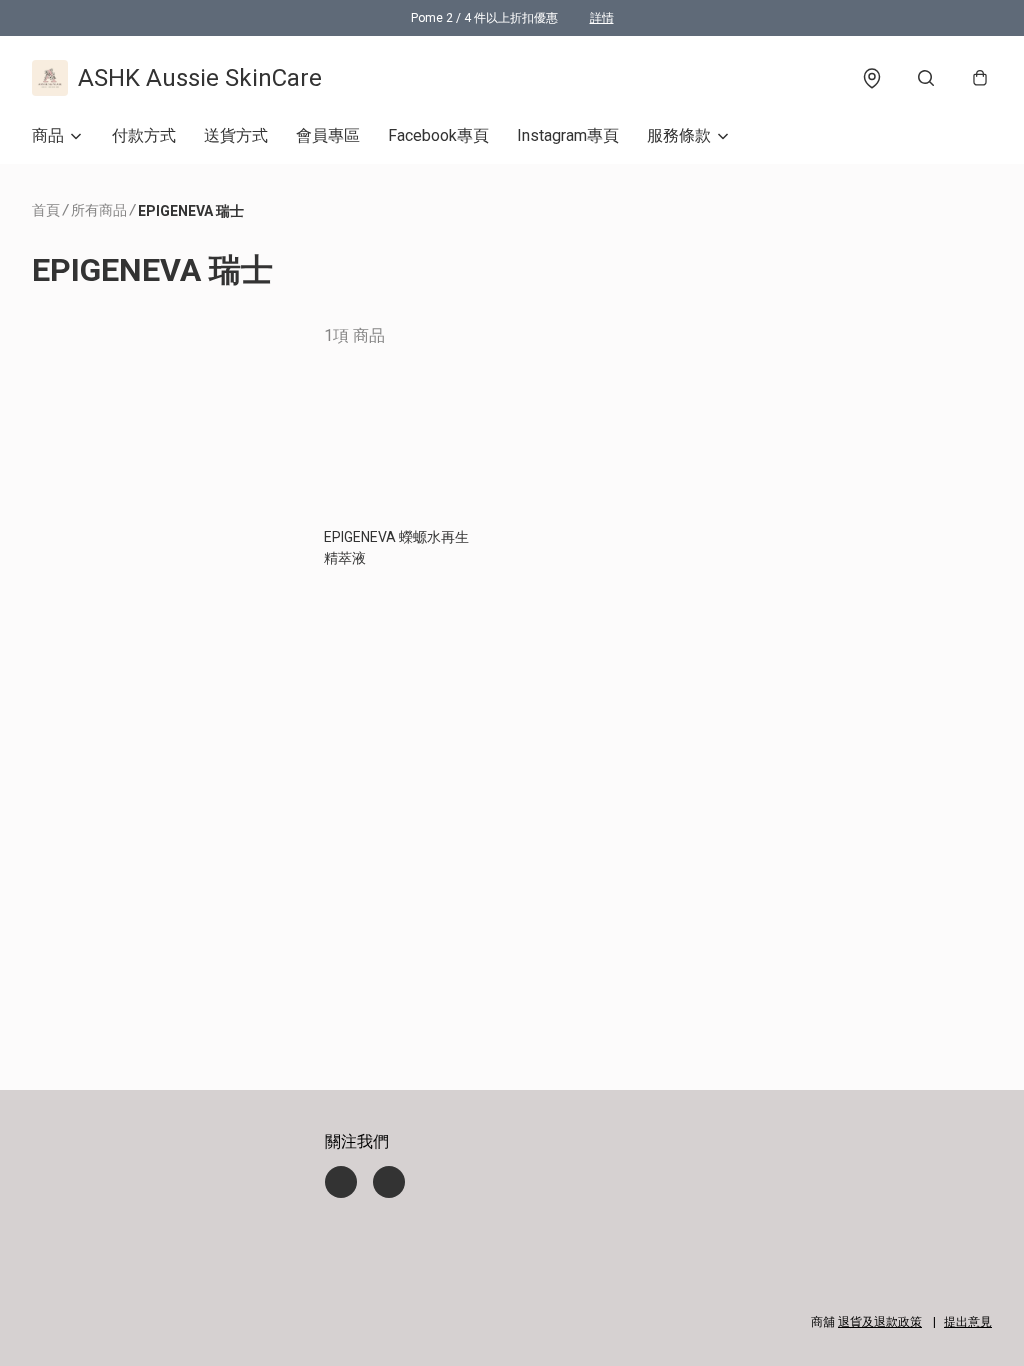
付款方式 (144, 135)
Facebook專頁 (438, 135)
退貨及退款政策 (880, 1322)
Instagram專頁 (568, 135)
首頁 (46, 210)
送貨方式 (236, 135)
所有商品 (99, 210)
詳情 (602, 18)
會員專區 (328, 135)
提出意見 (968, 1322)
